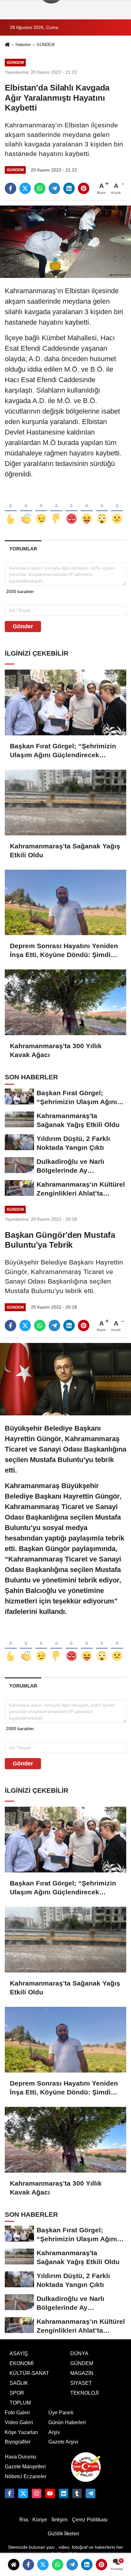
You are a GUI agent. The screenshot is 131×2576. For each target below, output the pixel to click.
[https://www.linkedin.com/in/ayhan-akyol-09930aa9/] (64, 2493)
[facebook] (10, 188)
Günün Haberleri (67, 2422)
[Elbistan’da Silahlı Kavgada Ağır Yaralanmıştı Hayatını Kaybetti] (65, 242)
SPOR (17, 2393)
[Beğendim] (11, 508)
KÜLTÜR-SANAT (29, 2373)
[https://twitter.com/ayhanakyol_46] (23, 2493)
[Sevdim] (41, 508)
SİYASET (81, 2383)
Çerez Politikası (90, 2520)
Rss (24, 2520)
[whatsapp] (40, 188)
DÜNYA (79, 2353)
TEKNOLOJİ (84, 2393)
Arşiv (54, 2432)
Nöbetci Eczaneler (26, 2476)
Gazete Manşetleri (25, 2467)
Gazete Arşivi (63, 2442)
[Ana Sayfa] (7, 45)
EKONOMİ (21, 2363)
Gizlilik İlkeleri (63, 2534)
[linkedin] (69, 188)
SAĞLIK (19, 2383)
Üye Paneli (61, 2413)
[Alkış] (26, 508)
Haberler (23, 45)
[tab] (23, 549)
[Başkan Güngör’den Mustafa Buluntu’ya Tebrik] (65, 1379)
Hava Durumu (21, 2457)
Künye (40, 2520)
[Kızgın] (72, 508)
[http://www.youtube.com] (50, 2493)
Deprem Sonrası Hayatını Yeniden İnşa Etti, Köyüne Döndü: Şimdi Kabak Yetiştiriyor (64, 951)
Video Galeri (19, 2422)
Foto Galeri (17, 2413)
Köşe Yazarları (21, 2432)
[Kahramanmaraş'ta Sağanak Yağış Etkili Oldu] (65, 802)
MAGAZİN (82, 2373)
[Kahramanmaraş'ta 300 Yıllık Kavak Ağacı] (65, 1002)
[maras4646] (90, 2493)
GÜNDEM (46, 45)
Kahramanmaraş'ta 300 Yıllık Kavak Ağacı (56, 1050)
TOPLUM (20, 2403)
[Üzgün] (117, 508)
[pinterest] (84, 188)
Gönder (23, 626)
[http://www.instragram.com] (37, 2493)
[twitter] (25, 188)
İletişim (59, 2520)
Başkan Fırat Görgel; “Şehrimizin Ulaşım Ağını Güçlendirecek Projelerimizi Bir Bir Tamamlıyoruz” (63, 751)
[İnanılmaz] (102, 508)
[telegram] (54, 188)
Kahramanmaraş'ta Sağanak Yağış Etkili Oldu (65, 850)
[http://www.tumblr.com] (77, 2493)
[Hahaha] (87, 508)
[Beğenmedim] (56, 508)
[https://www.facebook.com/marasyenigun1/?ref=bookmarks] (10, 2493)
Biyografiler (18, 2442)
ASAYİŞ (19, 2353)
